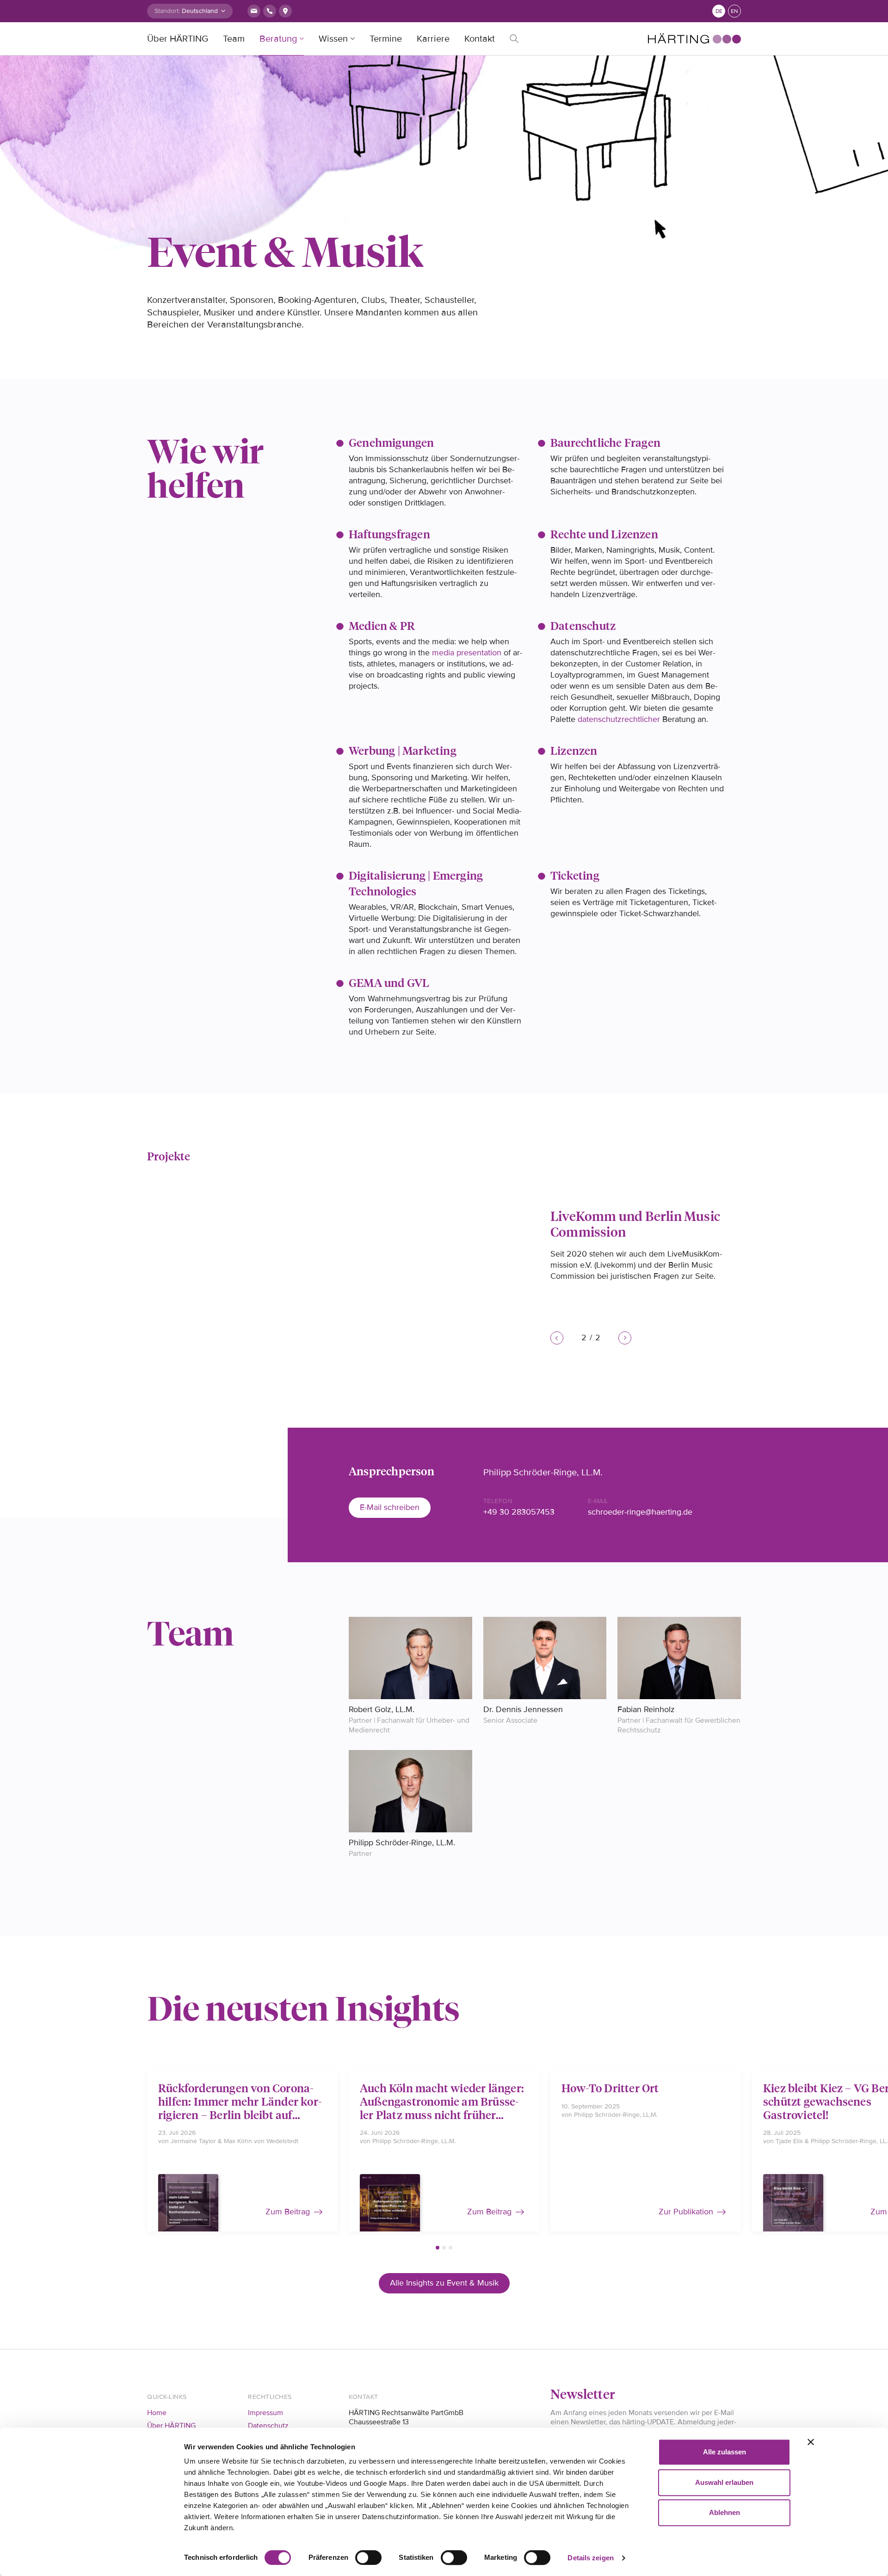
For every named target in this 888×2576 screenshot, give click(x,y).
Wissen (333, 39)
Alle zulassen (725, 2452)
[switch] (368, 2558)
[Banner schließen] (811, 2442)
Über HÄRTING (178, 39)
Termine (386, 39)
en (734, 11)
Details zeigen (590, 2558)
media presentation (467, 653)
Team (234, 39)
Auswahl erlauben (724, 2482)
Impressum (265, 2413)
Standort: (167, 11)
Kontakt (480, 39)
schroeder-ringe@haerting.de (640, 1512)
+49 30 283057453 (519, 1512)
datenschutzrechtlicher (619, 719)
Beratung (278, 39)
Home (157, 2413)
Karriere (433, 39)
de (719, 11)
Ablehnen (725, 2512)
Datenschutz (268, 2426)
